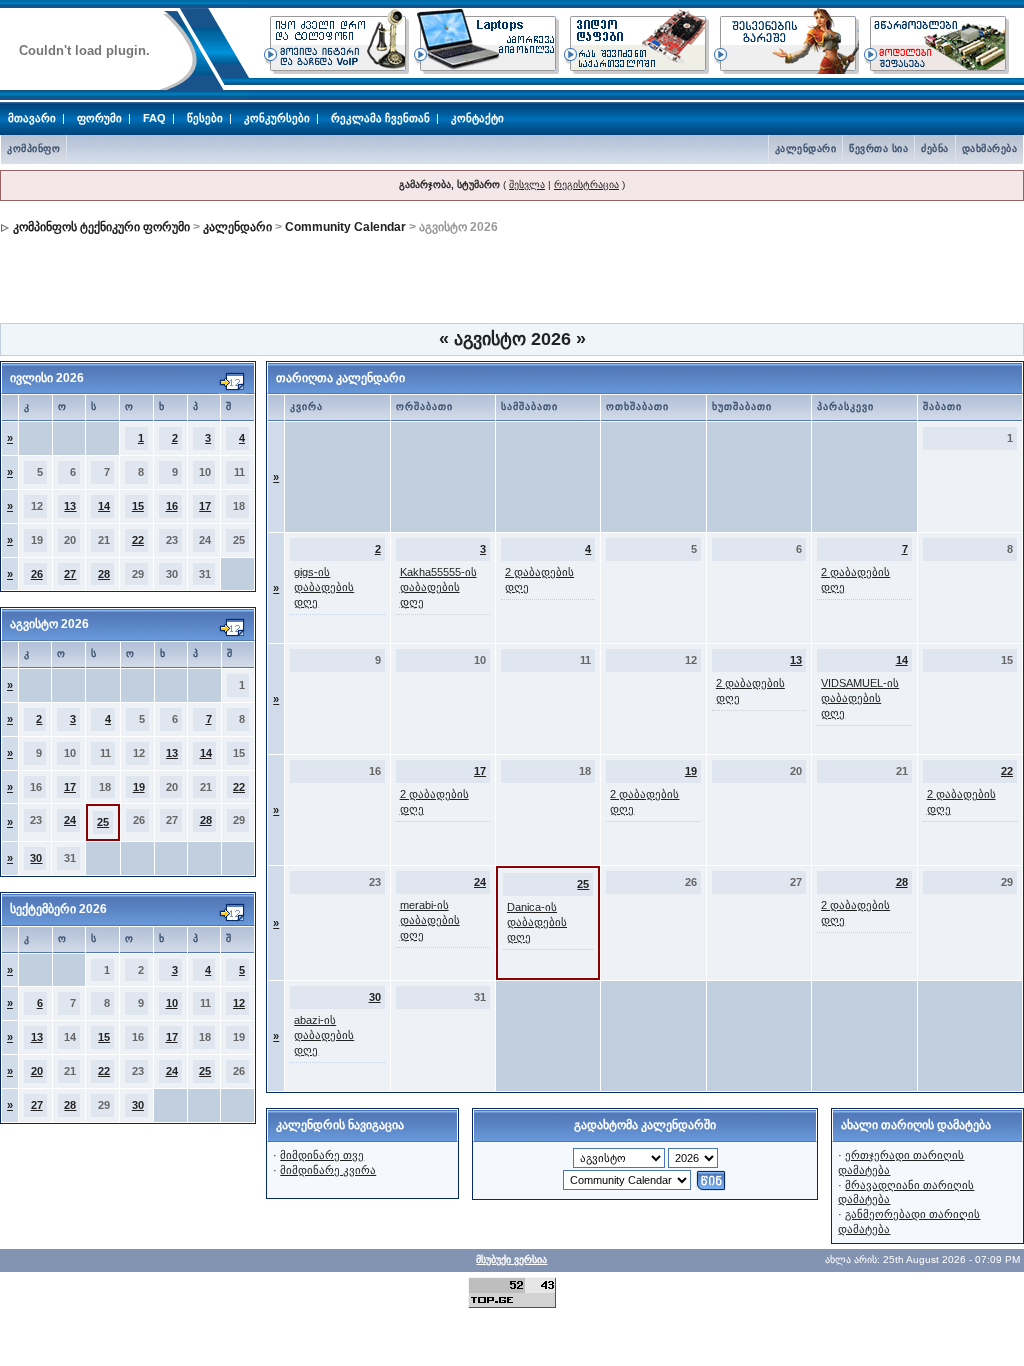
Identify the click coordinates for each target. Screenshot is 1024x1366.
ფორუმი (99, 118)
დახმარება (990, 148)
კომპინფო (33, 148)
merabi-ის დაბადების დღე (430, 920)
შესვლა (527, 184)
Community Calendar (345, 227)
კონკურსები (277, 118)
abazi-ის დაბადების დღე (324, 1035)
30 (36, 858)
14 (104, 506)
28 (104, 574)
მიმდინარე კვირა (328, 1170)
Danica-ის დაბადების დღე (537, 922)
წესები (205, 118)
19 (139, 787)
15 (138, 506)
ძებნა (935, 148)
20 (37, 1071)
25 (103, 822)
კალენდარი (806, 148)
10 (172, 1003)
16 (172, 506)
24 (70, 820)
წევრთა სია (878, 148)
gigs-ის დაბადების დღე (324, 587)
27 (70, 574)
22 (138, 540)
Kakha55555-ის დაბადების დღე (438, 587)
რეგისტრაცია (586, 184)
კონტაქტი (477, 118)
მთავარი (32, 118)
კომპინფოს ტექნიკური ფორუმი (101, 227)
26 (37, 574)
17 (205, 506)
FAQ (154, 118)
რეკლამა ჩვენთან (380, 118)
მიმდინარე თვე (322, 1155)
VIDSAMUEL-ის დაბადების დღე (860, 698)
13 (70, 506)
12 (239, 1003)
